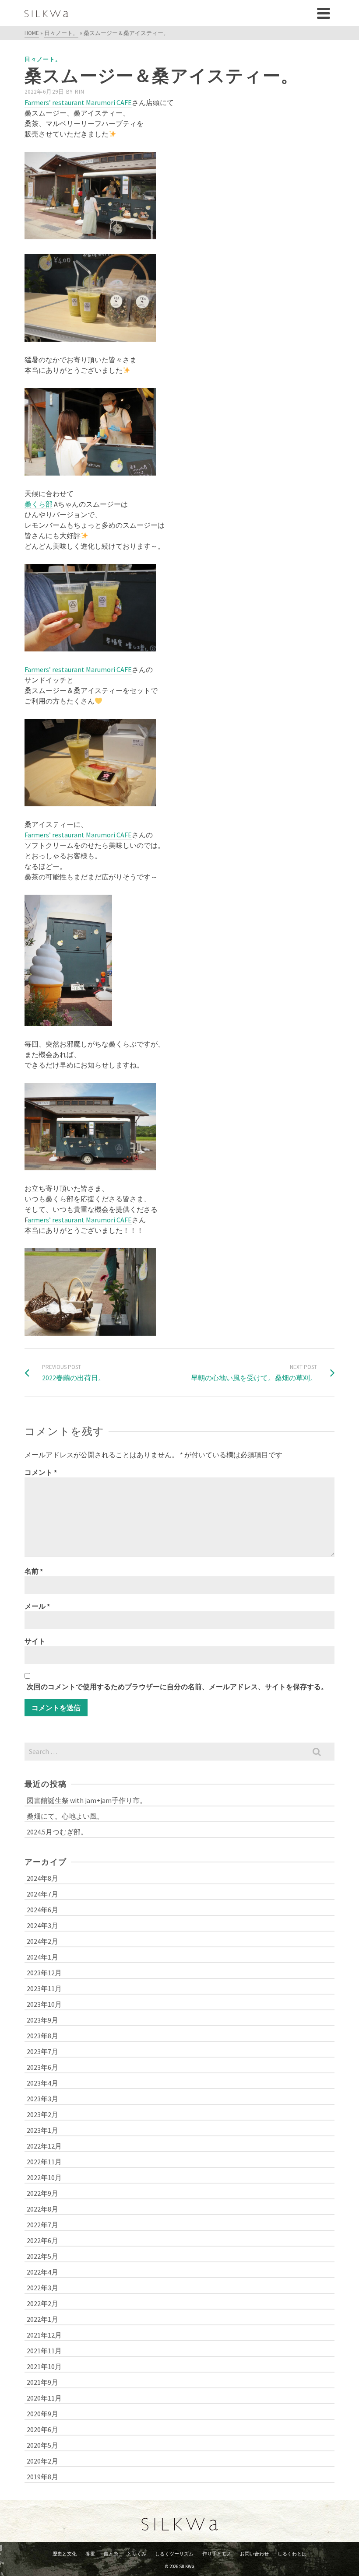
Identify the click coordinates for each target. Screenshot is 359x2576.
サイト (35, 1641)
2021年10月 (44, 2366)
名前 (34, 1571)
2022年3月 (42, 2288)
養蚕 (90, 2554)
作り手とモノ (217, 2554)
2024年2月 (42, 1941)
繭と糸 (111, 2554)
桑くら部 (39, 504)
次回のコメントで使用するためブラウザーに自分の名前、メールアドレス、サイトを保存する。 (177, 1687)
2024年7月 (42, 1894)
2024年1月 (42, 1957)
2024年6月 (42, 1910)
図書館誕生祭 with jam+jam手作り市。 (87, 1800)
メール (37, 1606)
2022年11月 (44, 2162)
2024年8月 (42, 1878)
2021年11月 (44, 2351)
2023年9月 (42, 2020)
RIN (80, 92)
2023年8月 (42, 2036)
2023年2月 (42, 2114)
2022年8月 (42, 2209)
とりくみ (137, 2554)
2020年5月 (42, 2445)
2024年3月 (42, 1925)
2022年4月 (42, 2272)
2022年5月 (42, 2256)
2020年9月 (42, 2414)
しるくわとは (292, 2554)
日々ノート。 (43, 59)
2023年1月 (42, 2130)
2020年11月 (44, 2398)
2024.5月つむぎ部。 (57, 1832)
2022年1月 (42, 2319)
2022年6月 (42, 2240)
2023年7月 (42, 2051)
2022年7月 (42, 2225)
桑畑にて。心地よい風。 (65, 1816)
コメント (41, 1472)
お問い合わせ (254, 2554)
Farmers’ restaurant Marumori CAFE (78, 102)
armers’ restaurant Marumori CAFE (80, 1220)
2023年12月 (44, 1973)
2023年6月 (42, 2067)
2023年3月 (42, 2099)
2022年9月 (42, 2193)
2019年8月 (42, 2477)
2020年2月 (42, 2461)
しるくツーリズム (174, 2554)
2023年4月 (42, 2083)
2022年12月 (44, 2146)
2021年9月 (42, 2382)
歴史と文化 (65, 2554)
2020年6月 (42, 2429)
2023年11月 (44, 1988)
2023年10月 (44, 2004)
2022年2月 (42, 2303)
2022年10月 (44, 2177)
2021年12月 (44, 2335)
